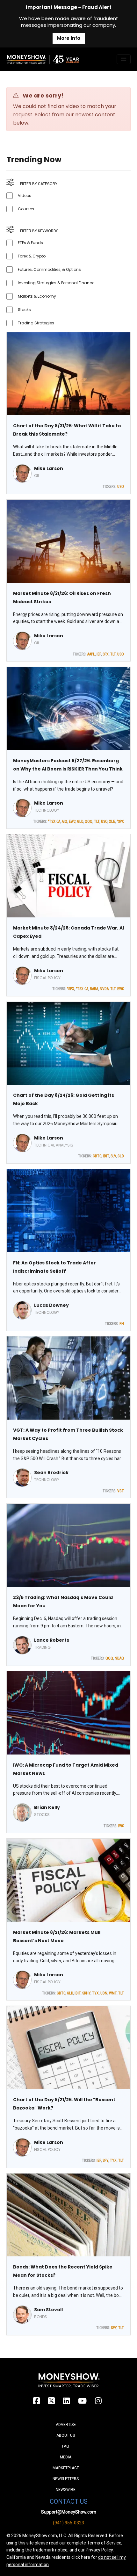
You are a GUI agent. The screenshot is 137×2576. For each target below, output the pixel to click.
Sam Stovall (48, 2310)
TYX (95, 1993)
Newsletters (66, 2479)
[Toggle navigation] (124, 59)
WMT (113, 1993)
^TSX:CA (54, 821)
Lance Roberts (52, 1640)
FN (122, 1324)
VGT (121, 1491)
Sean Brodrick (51, 1473)
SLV (113, 1156)
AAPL (91, 654)
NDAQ (119, 1658)
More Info (69, 38)
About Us (66, 2435)
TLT (113, 654)
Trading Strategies (36, 323)
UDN (104, 1993)
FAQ (66, 2446)
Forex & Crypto (32, 256)
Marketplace (66, 2468)
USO (121, 487)
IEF (99, 654)
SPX (106, 654)
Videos (25, 195)
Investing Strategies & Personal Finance (56, 283)
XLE (112, 821)
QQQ (89, 821)
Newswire (66, 2490)
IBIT (106, 1156)
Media (66, 2457)
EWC (72, 821)
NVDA (104, 989)
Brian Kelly (47, 1807)
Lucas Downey (51, 1305)
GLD (80, 821)
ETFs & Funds (30, 243)
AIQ (65, 821)
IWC (121, 1826)
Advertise (66, 2425)
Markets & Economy (37, 296)
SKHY (86, 1993)
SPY (105, 2160)
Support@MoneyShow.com (69, 2512)
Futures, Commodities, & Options (49, 269)
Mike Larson (49, 468)
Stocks (24, 310)
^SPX (120, 821)
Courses (26, 209)
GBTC (97, 1156)
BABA (94, 989)
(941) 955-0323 (68, 2523)
